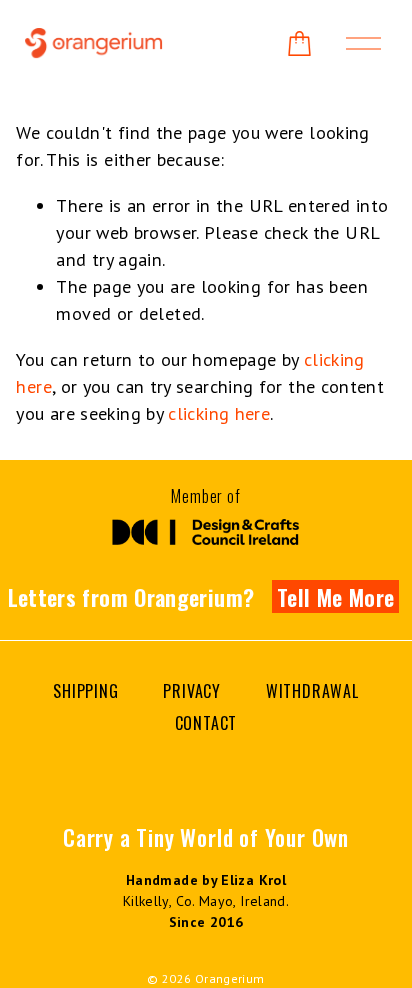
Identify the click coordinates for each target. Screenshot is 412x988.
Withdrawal (312, 691)
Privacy (192, 691)
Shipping (85, 691)
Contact (206, 723)
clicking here (219, 413)
